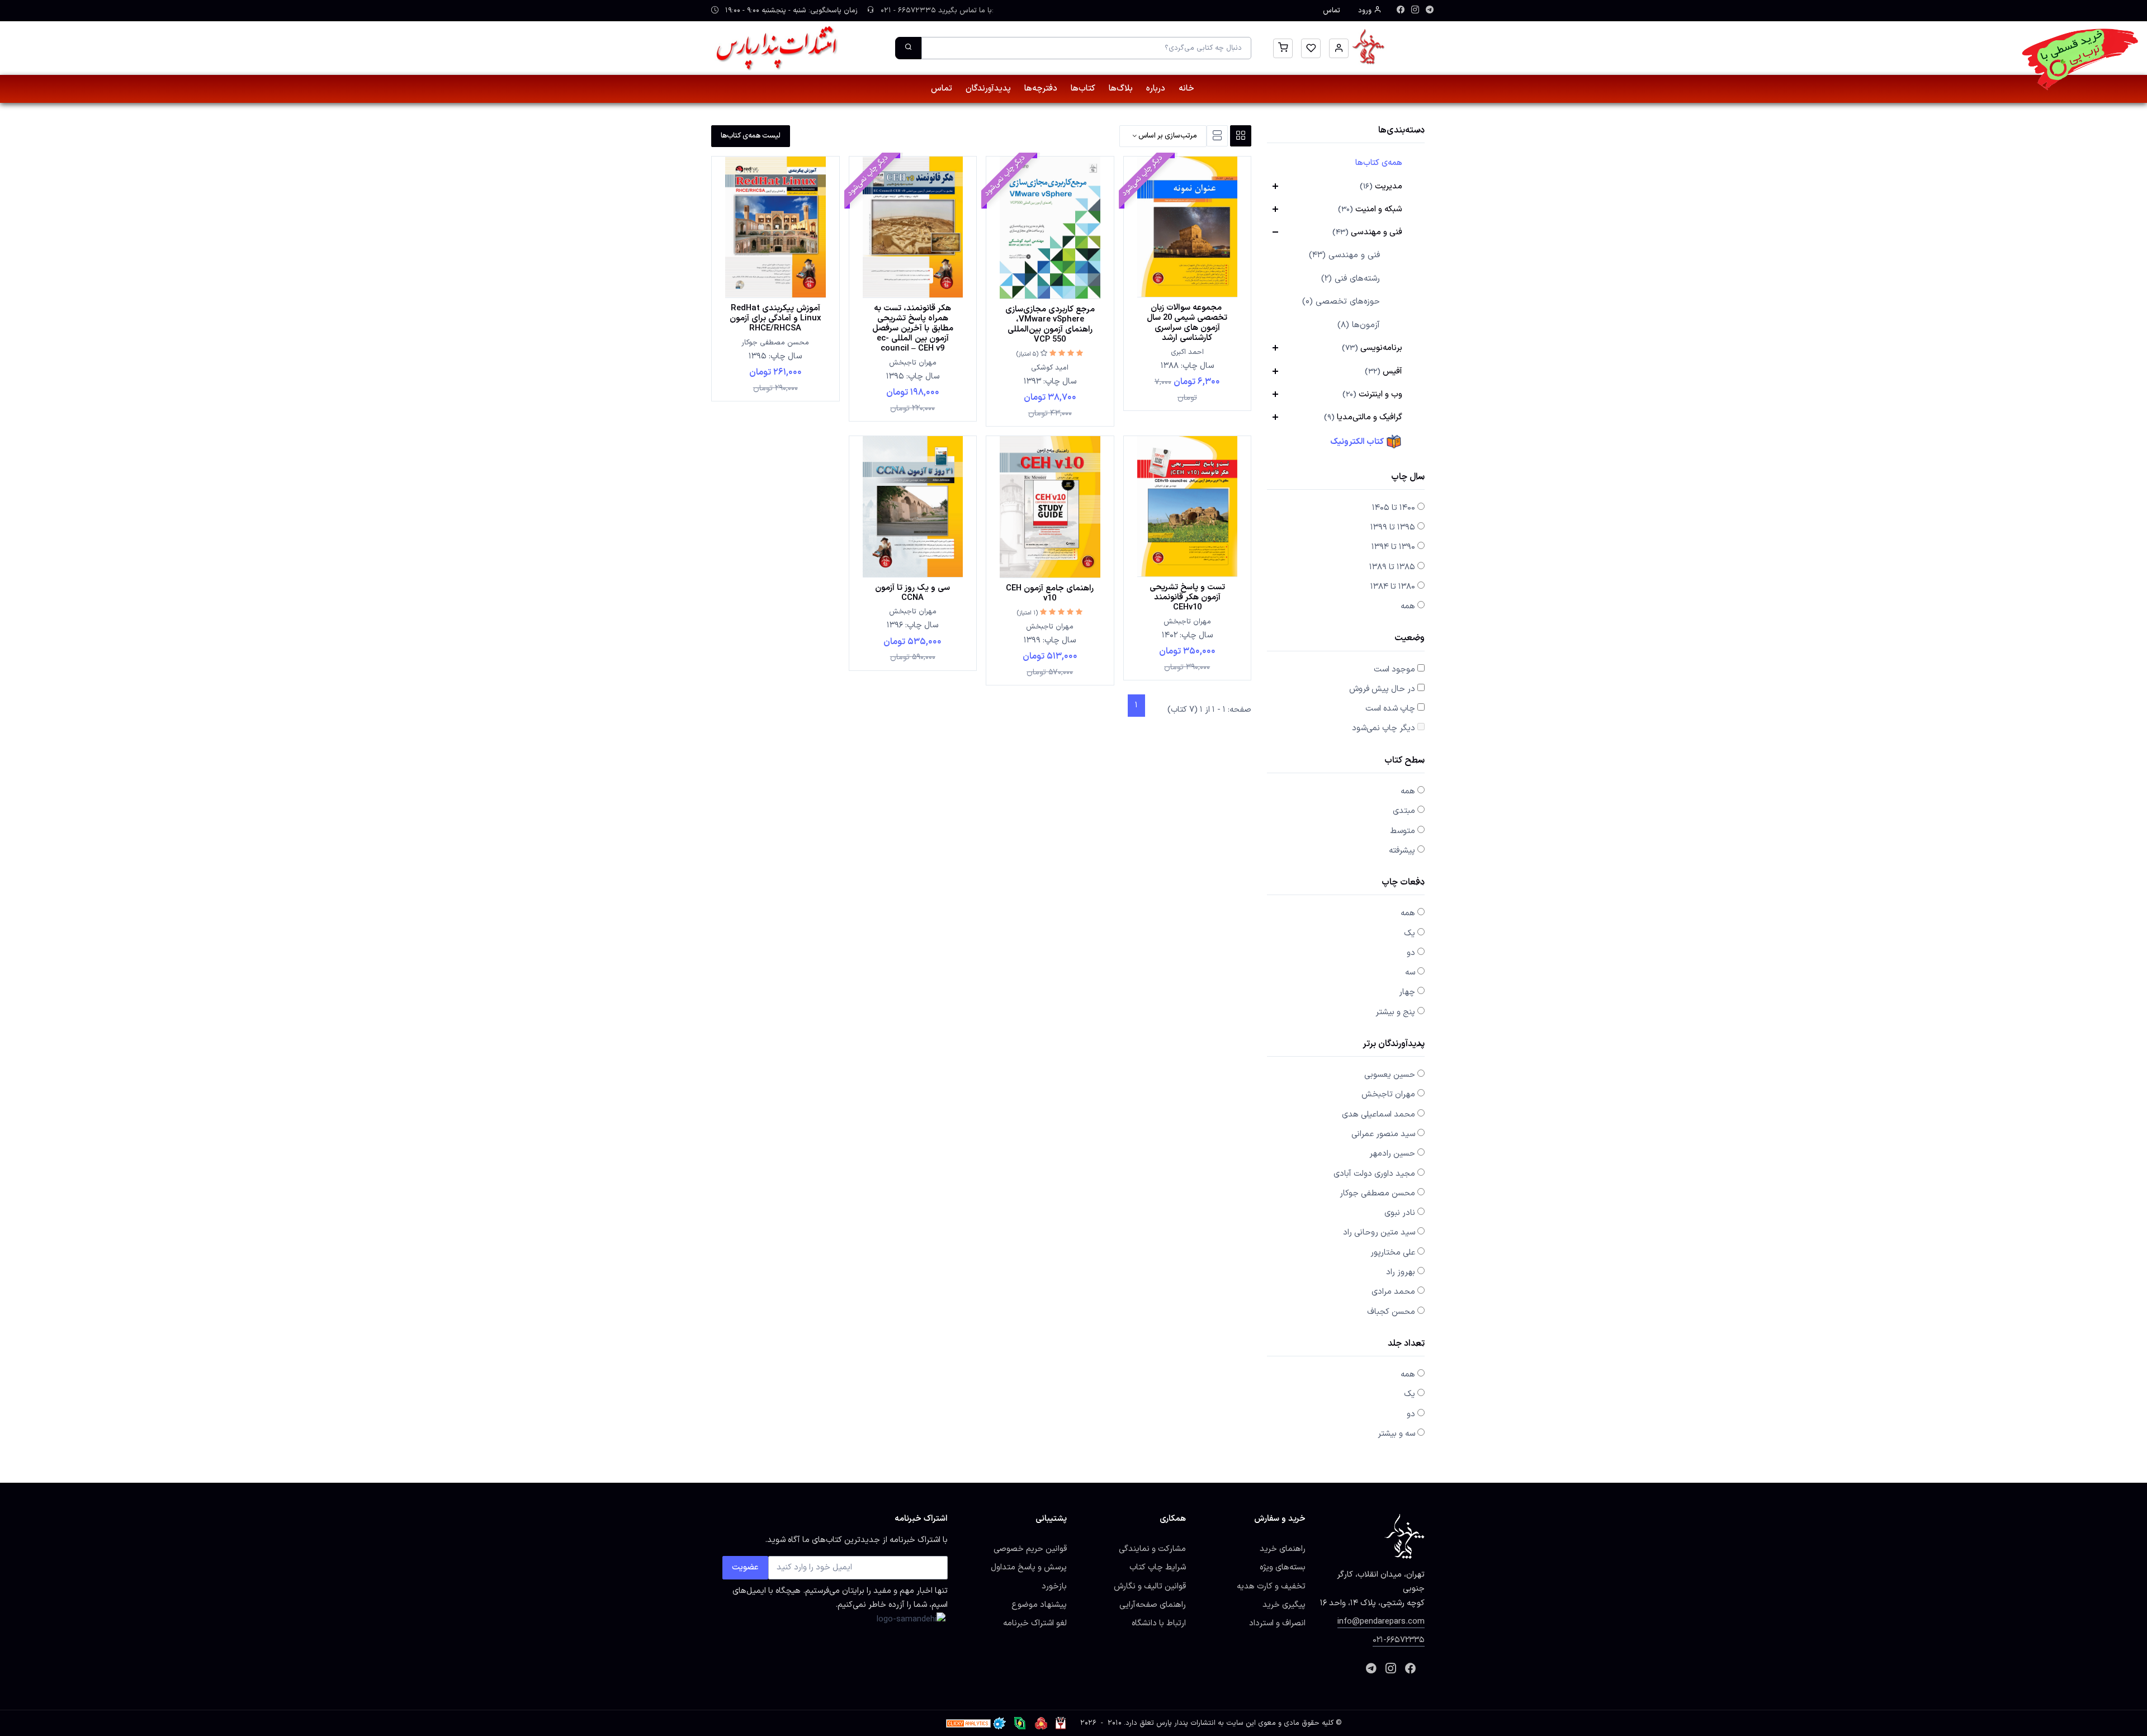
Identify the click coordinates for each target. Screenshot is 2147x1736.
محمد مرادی (1393, 1292)
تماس (1332, 11)
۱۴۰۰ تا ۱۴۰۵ (1394, 508)
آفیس (1384, 371)
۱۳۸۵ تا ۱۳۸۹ (1392, 567)
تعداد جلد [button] (1406, 1344)
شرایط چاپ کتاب (1158, 1567)
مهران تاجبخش (1388, 1094)
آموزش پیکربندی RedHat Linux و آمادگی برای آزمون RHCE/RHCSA (775, 318)
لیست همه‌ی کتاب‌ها (751, 136)
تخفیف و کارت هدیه (1271, 1586)
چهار (1407, 992)
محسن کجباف (1391, 1312)
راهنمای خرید (1283, 1549)
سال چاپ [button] (1408, 478)
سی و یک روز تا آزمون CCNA (912, 593)
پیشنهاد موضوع (1039, 1605)
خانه (1186, 89)
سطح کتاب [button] (1404, 761)
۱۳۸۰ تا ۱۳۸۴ (1393, 586)
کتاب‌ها (1083, 89)
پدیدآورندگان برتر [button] (1394, 1045)
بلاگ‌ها (1121, 89)
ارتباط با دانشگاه (1159, 1623)
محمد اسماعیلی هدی (1378, 1114)
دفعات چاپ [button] (1403, 883)
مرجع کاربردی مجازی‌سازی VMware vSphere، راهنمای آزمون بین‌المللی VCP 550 (1050, 324)
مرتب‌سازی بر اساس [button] (1167, 136)
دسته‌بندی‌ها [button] (1401, 131)
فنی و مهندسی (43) (1344, 255)
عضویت (745, 1567)
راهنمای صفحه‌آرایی (1153, 1605)
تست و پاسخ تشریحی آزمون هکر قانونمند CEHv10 (1187, 597)
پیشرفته (1402, 850)
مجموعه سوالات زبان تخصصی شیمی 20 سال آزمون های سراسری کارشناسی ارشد (1187, 323)
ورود (1366, 11)
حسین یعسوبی (1390, 1075)
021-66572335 (1399, 1640)
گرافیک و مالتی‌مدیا (1363, 417)
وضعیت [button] (1410, 639)
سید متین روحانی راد (1379, 1232)
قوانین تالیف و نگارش (1150, 1586)
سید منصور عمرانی (1383, 1134)
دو (1411, 953)
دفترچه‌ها (1041, 89)
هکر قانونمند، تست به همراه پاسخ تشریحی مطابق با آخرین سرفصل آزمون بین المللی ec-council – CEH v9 (913, 328)
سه (1410, 972)
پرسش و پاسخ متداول (1029, 1567)
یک (1410, 933)
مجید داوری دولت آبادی (1374, 1174)
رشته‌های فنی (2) (1351, 279)
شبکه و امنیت (1370, 209)
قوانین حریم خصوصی (1030, 1549)
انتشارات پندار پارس (1186, 1723)
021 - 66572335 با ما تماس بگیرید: (936, 11)
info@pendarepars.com (1381, 1621)
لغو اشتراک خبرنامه (1035, 1623)
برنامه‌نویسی (1372, 348)
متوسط (1403, 831)
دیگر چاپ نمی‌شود (1384, 728)
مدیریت (1381, 186)
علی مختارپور (1393, 1252)
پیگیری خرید (1284, 1605)
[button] (1339, 48)
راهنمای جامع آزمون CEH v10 (1050, 593)
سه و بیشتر (1396, 1434)
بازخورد (1054, 1586)
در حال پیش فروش (1382, 689)
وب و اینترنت (1372, 394)
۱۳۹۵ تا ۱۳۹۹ (1393, 527)
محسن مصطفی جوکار (1377, 1193)
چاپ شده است (1390, 708)
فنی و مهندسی (1367, 232)
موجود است (1394, 669)
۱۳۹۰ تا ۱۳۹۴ (1393, 547)
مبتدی (1404, 811)
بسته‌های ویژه (1283, 1567)
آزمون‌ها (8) (1359, 325)
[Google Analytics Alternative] (968, 1723)
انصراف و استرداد (1277, 1623)
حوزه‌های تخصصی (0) (1341, 302)
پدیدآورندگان (988, 89)
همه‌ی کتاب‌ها (1379, 163)
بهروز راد (1401, 1272)
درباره (1156, 89)
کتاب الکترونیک (1358, 442)
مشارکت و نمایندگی (1152, 1549)
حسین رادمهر (1392, 1153)
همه (1408, 606)
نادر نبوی (1400, 1213)
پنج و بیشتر (1395, 1012)
